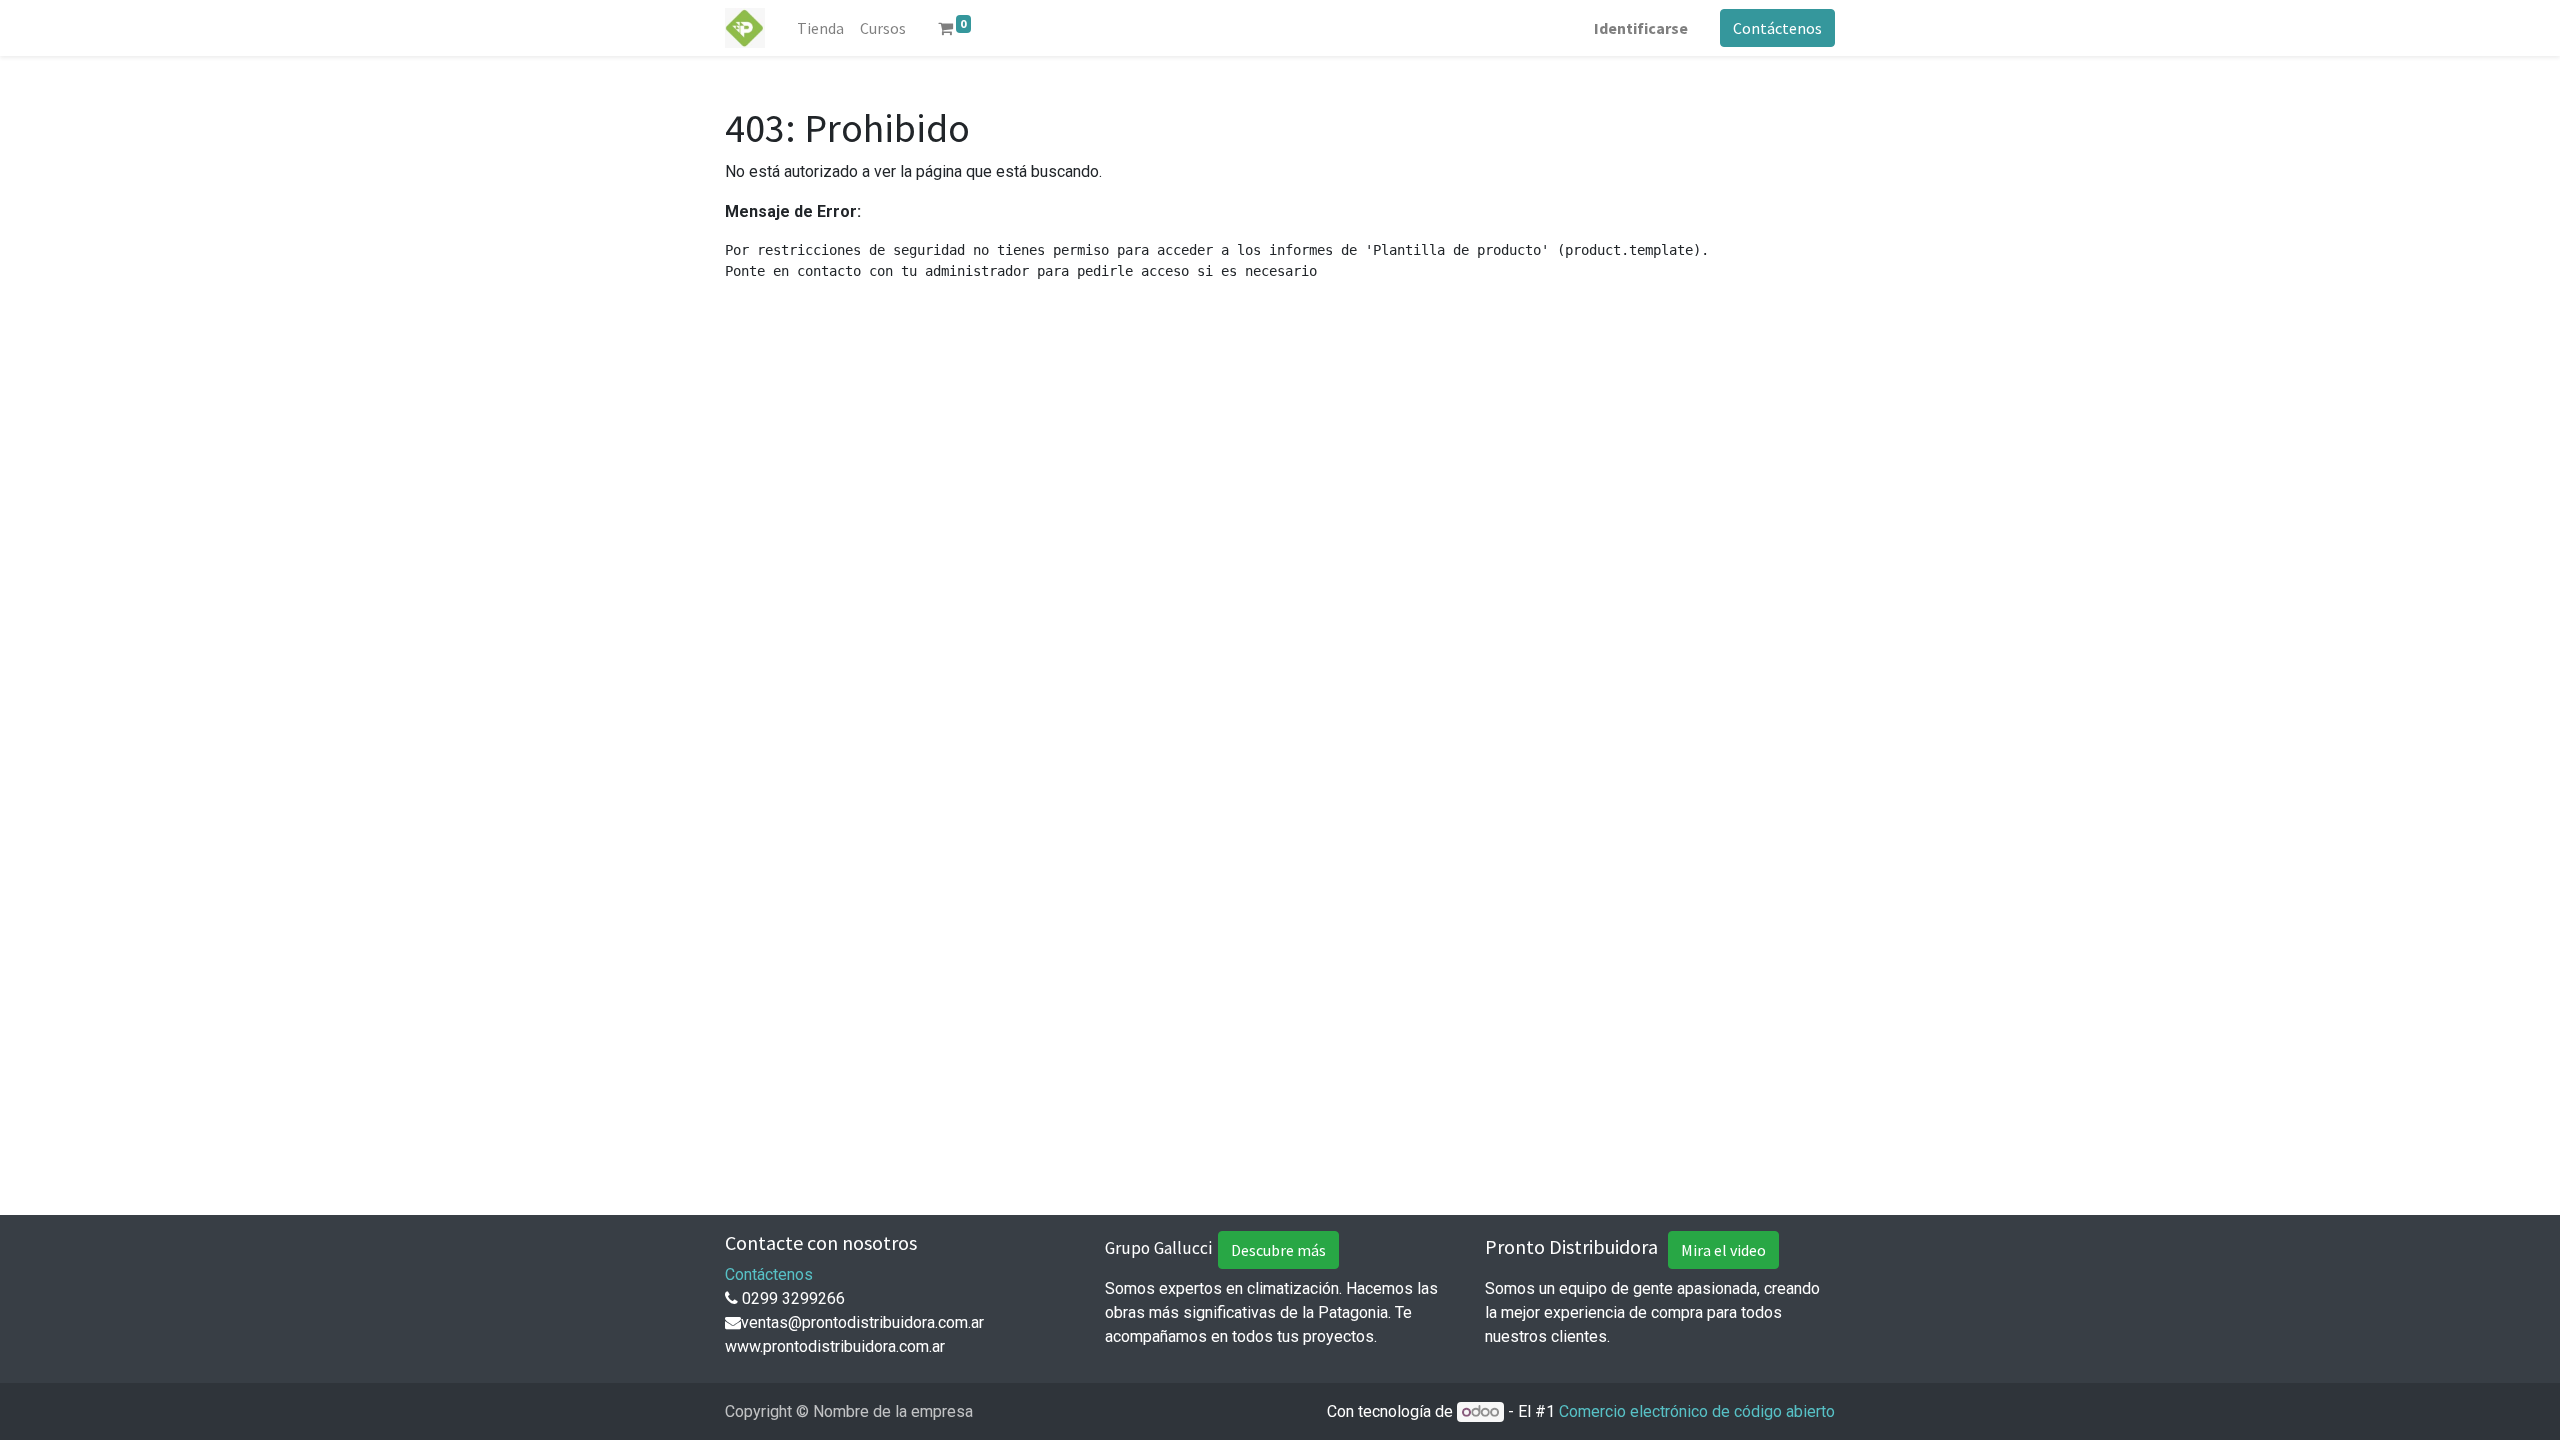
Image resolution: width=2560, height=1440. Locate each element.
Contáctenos (1777, 28)
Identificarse (1641, 28)
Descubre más (1278, 1250)
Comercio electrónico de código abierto (1697, 1411)
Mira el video (1723, 1250)
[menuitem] (820, 28)
